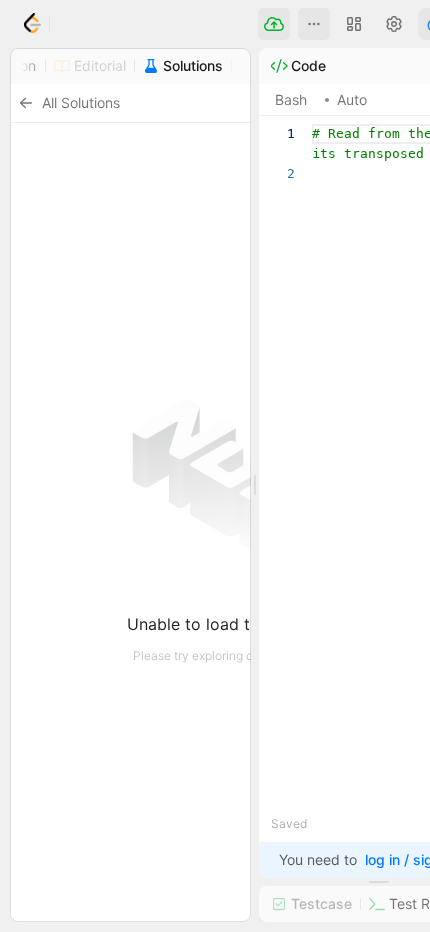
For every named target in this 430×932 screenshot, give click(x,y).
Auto (352, 99)
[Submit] (274, 24)
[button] (314, 24)
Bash (291, 99)
